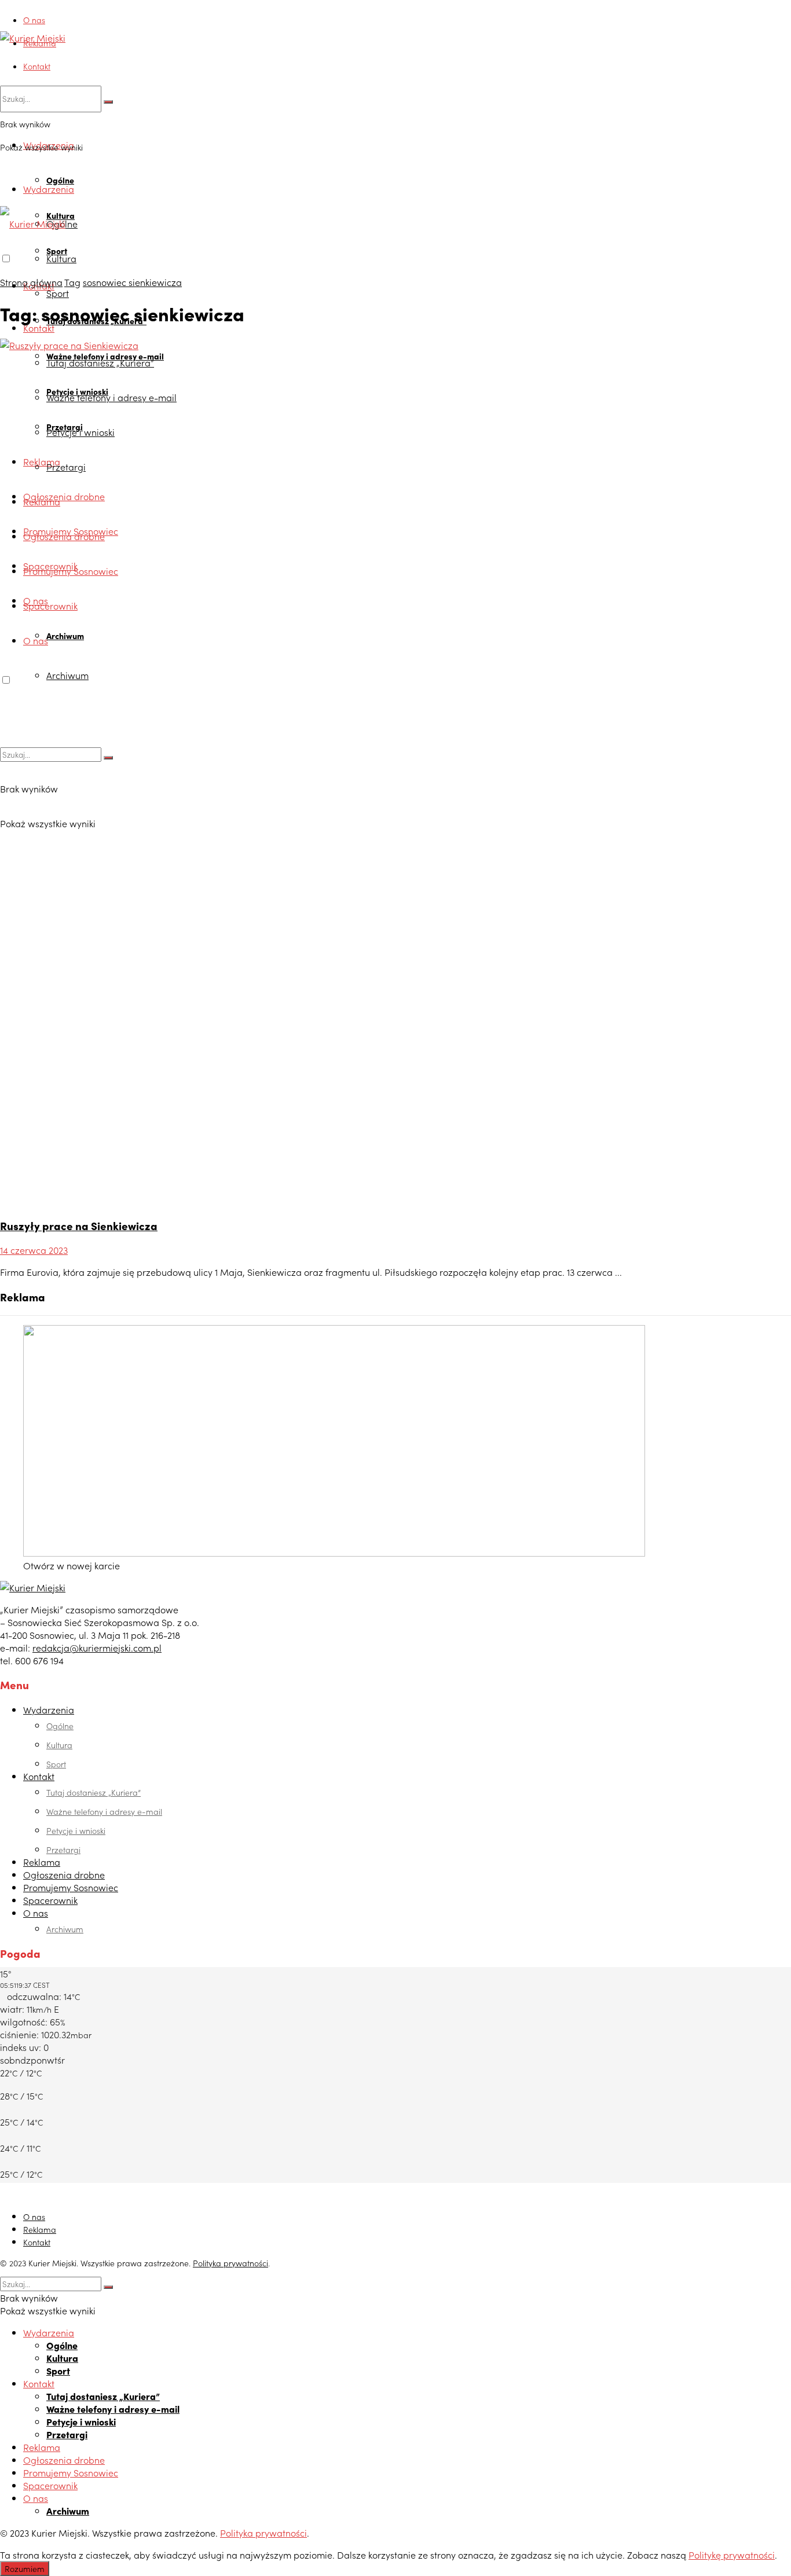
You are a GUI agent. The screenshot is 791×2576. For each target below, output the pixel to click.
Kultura (61, 258)
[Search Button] (108, 102)
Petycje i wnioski (76, 1830)
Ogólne (60, 180)
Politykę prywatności (732, 2555)
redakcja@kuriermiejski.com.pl (97, 1647)
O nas (34, 20)
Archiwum (65, 1929)
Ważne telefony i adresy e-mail (104, 1811)
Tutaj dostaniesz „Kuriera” (94, 1792)
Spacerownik (50, 1900)
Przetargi (63, 1850)
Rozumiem (25, 2568)
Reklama (40, 43)
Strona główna (31, 282)
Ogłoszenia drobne (64, 1874)
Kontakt (37, 66)
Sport (58, 293)
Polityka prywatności (230, 2263)
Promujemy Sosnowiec (71, 1887)
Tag (72, 282)
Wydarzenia (49, 189)
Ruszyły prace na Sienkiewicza (79, 1225)
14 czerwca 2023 (34, 1250)
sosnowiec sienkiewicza (132, 282)
